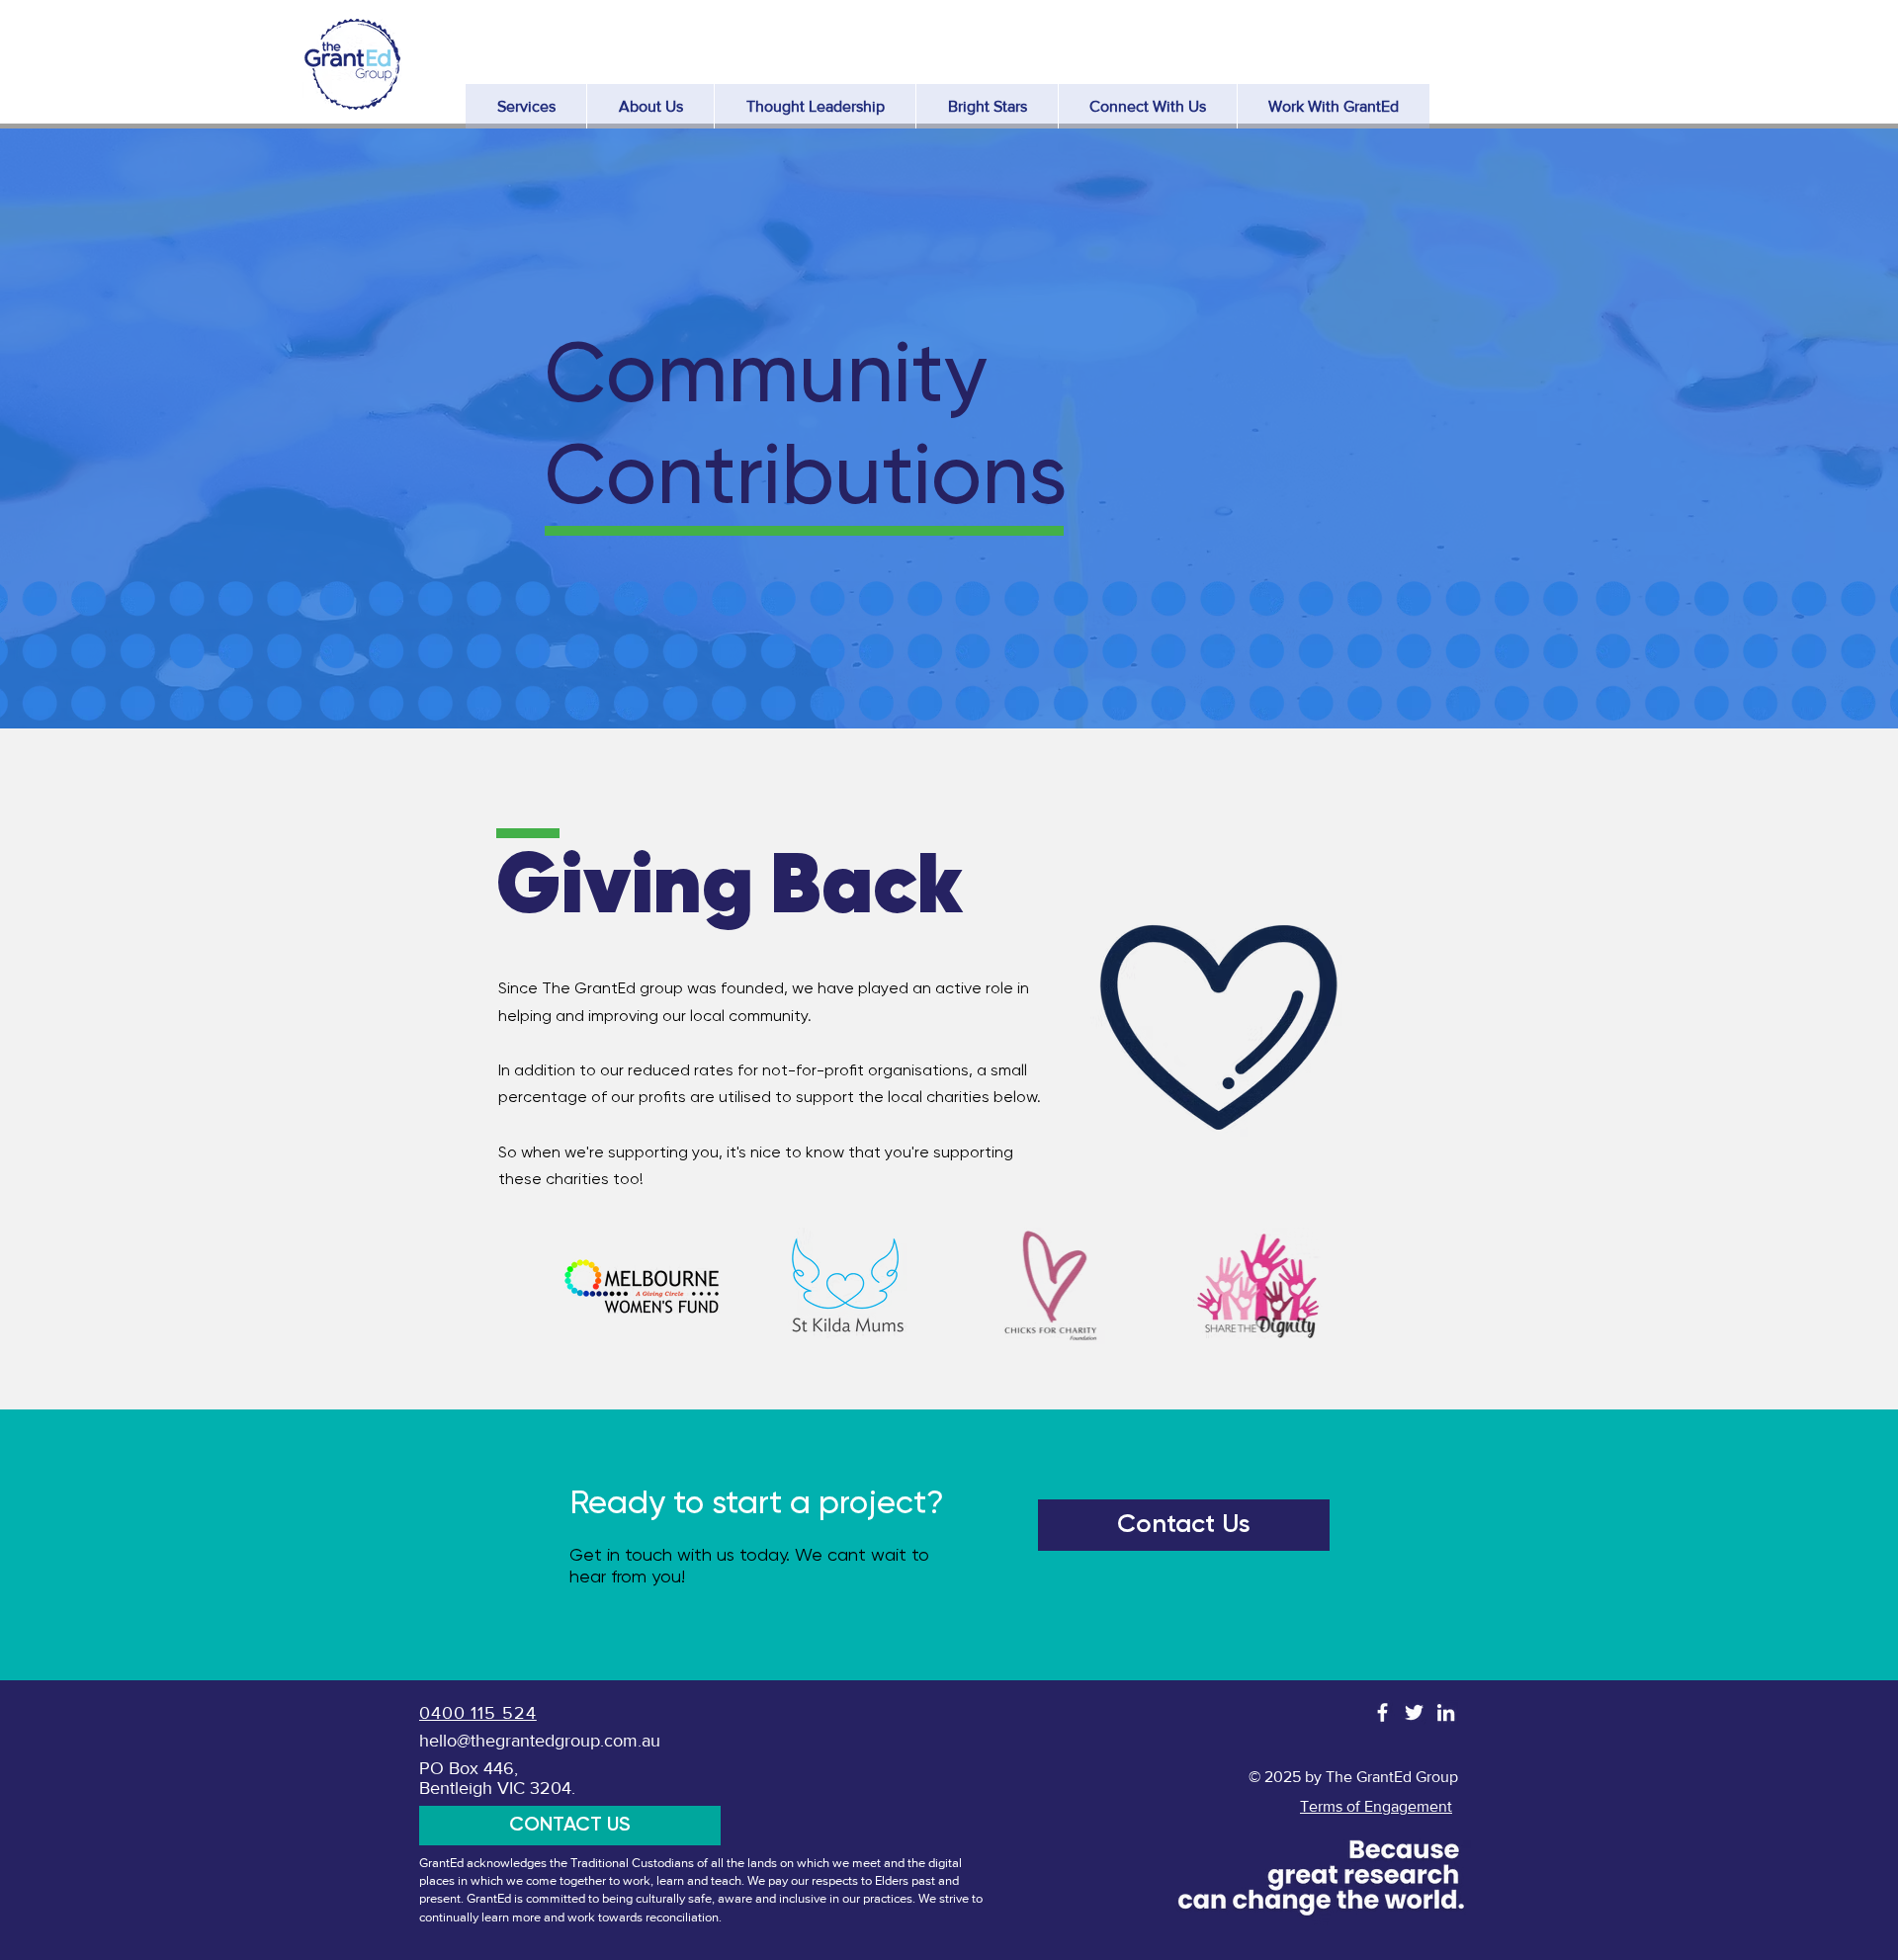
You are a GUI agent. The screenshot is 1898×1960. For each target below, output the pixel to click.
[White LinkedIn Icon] (1446, 1712)
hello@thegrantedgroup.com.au (540, 1741)
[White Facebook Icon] (1382, 1712)
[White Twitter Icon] (1414, 1712)
